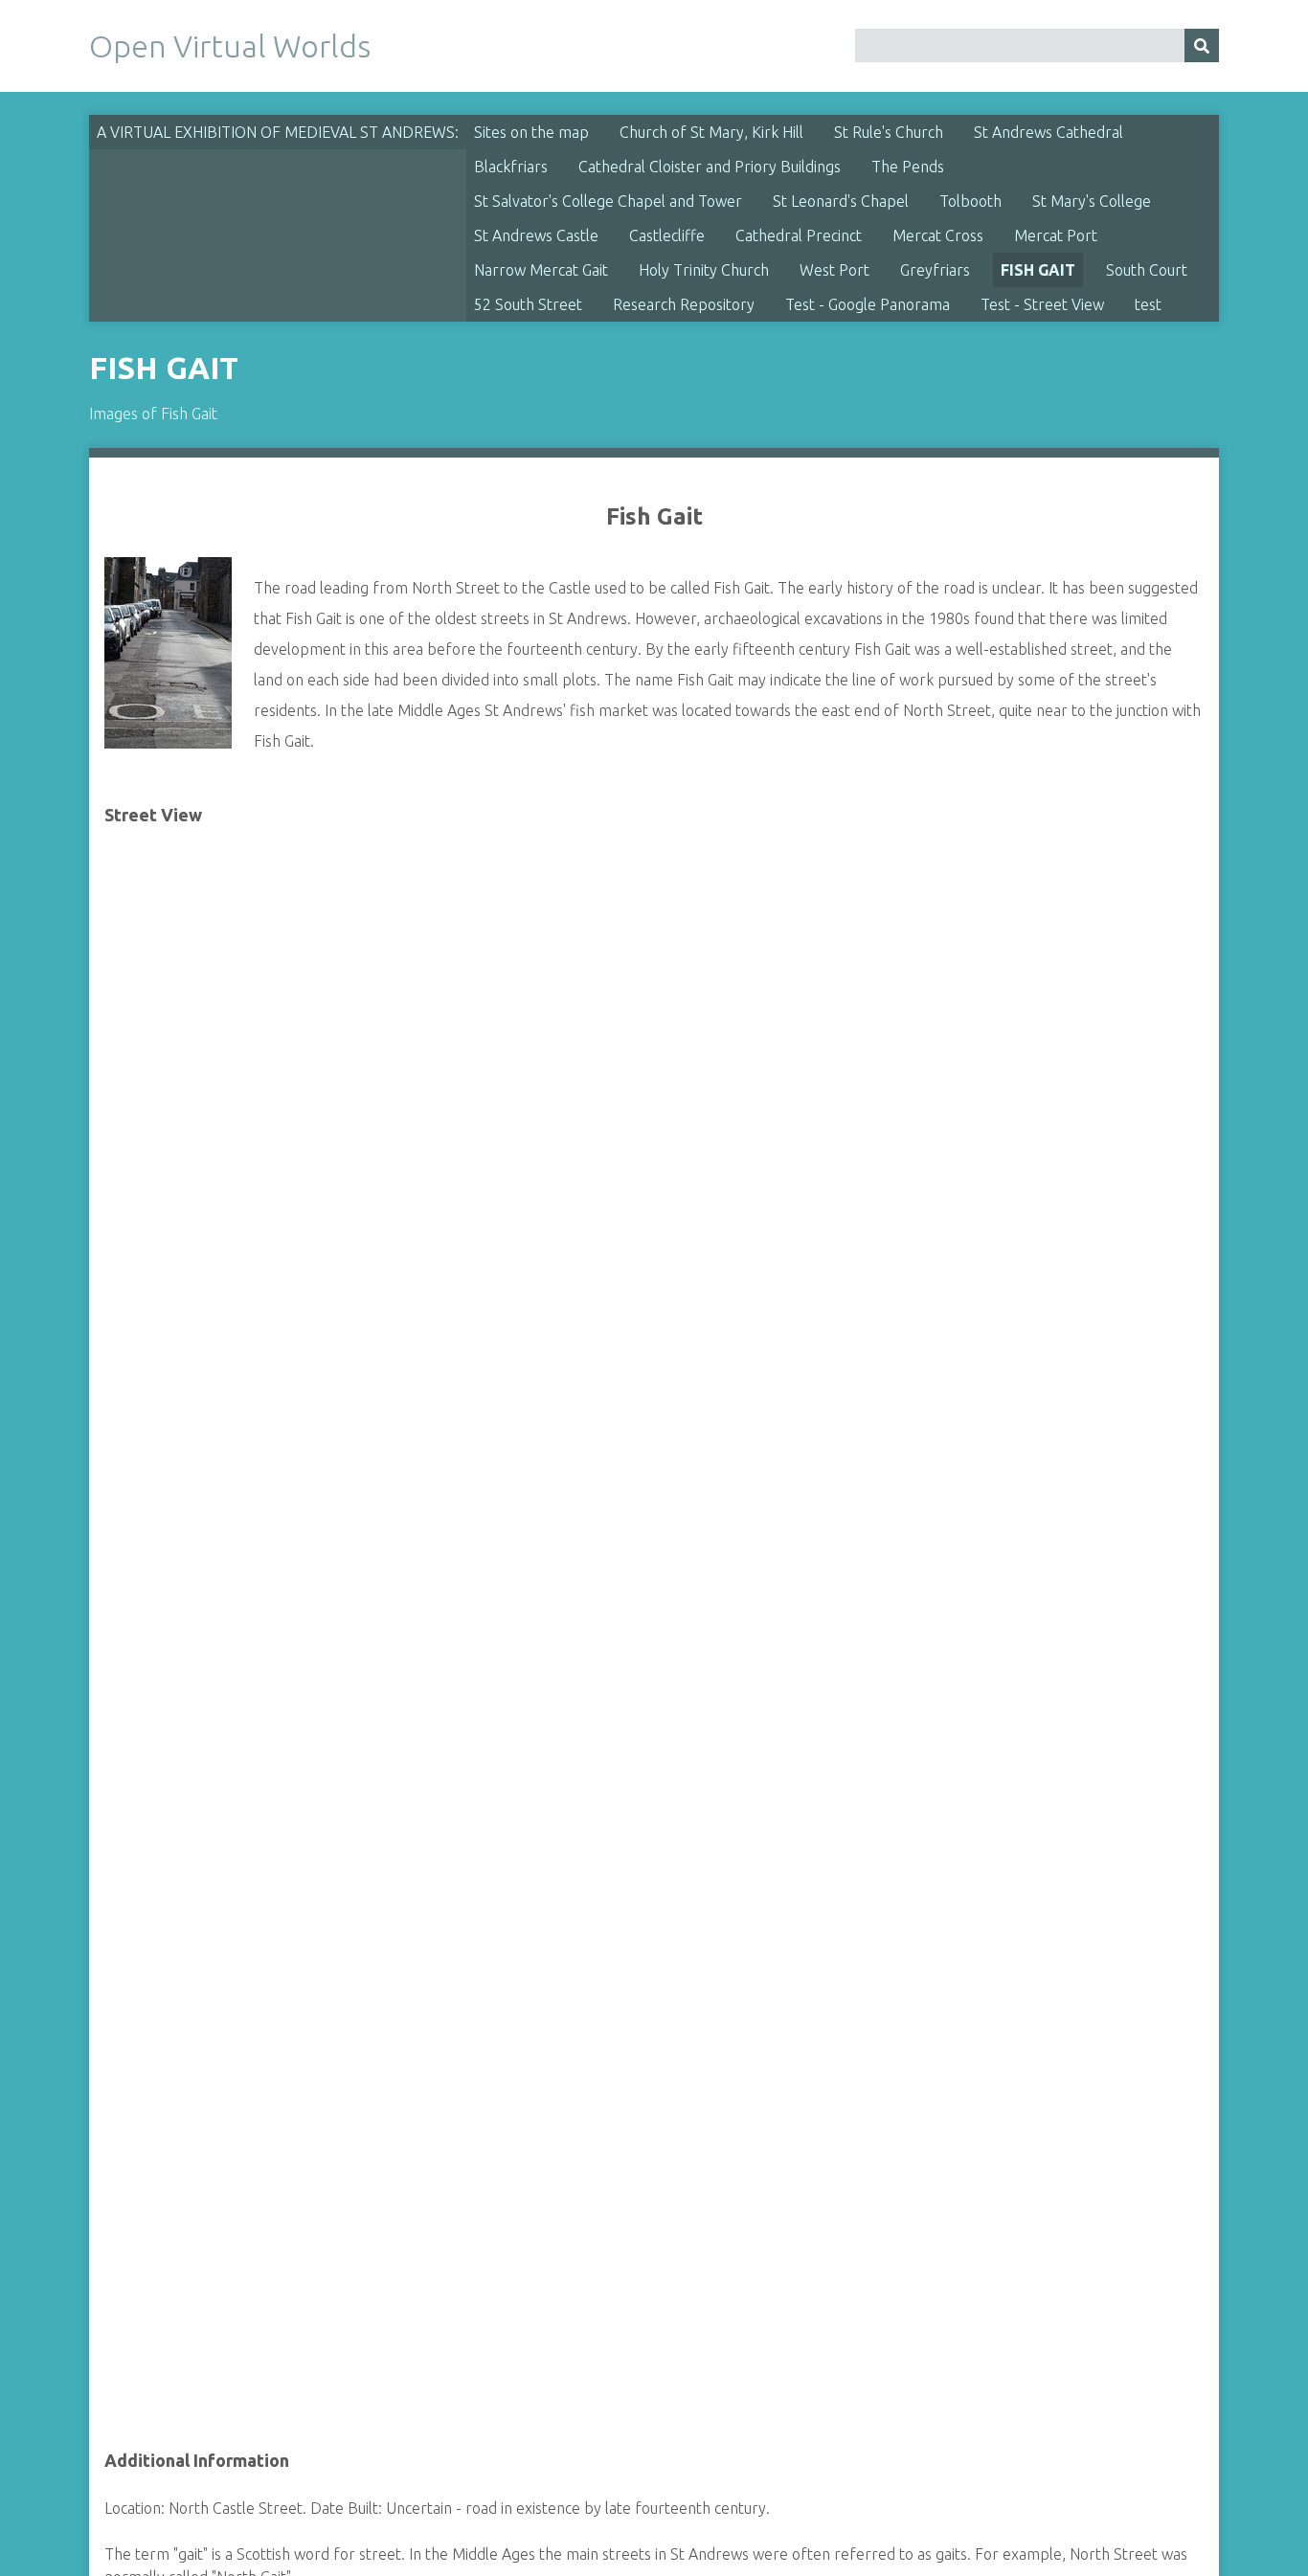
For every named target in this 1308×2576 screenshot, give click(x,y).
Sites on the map (531, 132)
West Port (834, 270)
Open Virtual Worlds (230, 46)
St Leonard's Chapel (841, 201)
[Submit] (1202, 45)
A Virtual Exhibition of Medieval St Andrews (276, 132)
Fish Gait (1038, 270)
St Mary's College (1092, 201)
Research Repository (684, 304)
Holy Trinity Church (704, 270)
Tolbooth (970, 201)
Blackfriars (511, 167)
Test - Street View (1042, 304)
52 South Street (528, 304)
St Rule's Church (889, 132)
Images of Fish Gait (153, 414)
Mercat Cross (938, 235)
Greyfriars (935, 270)
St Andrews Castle (536, 235)
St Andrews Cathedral (1049, 132)
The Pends (908, 167)
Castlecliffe (667, 235)
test (1148, 304)
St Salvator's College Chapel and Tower (608, 201)
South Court (1147, 270)
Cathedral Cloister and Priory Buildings (710, 167)
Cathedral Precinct (799, 235)
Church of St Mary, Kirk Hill (711, 132)
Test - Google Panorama (868, 304)
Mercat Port (1056, 235)
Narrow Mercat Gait (541, 270)
